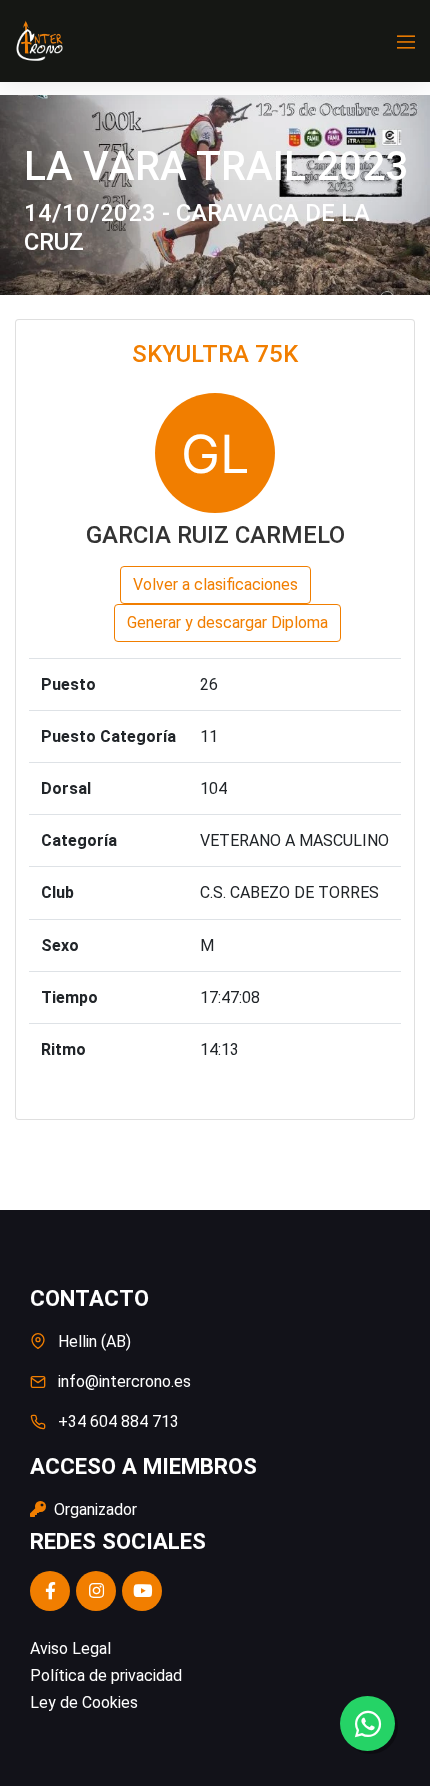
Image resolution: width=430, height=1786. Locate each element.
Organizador (93, 1509)
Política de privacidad (106, 1675)
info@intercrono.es (124, 1381)
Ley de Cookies (84, 1702)
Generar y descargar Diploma (227, 622)
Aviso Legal (70, 1648)
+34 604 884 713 (118, 1421)
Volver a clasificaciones (215, 584)
